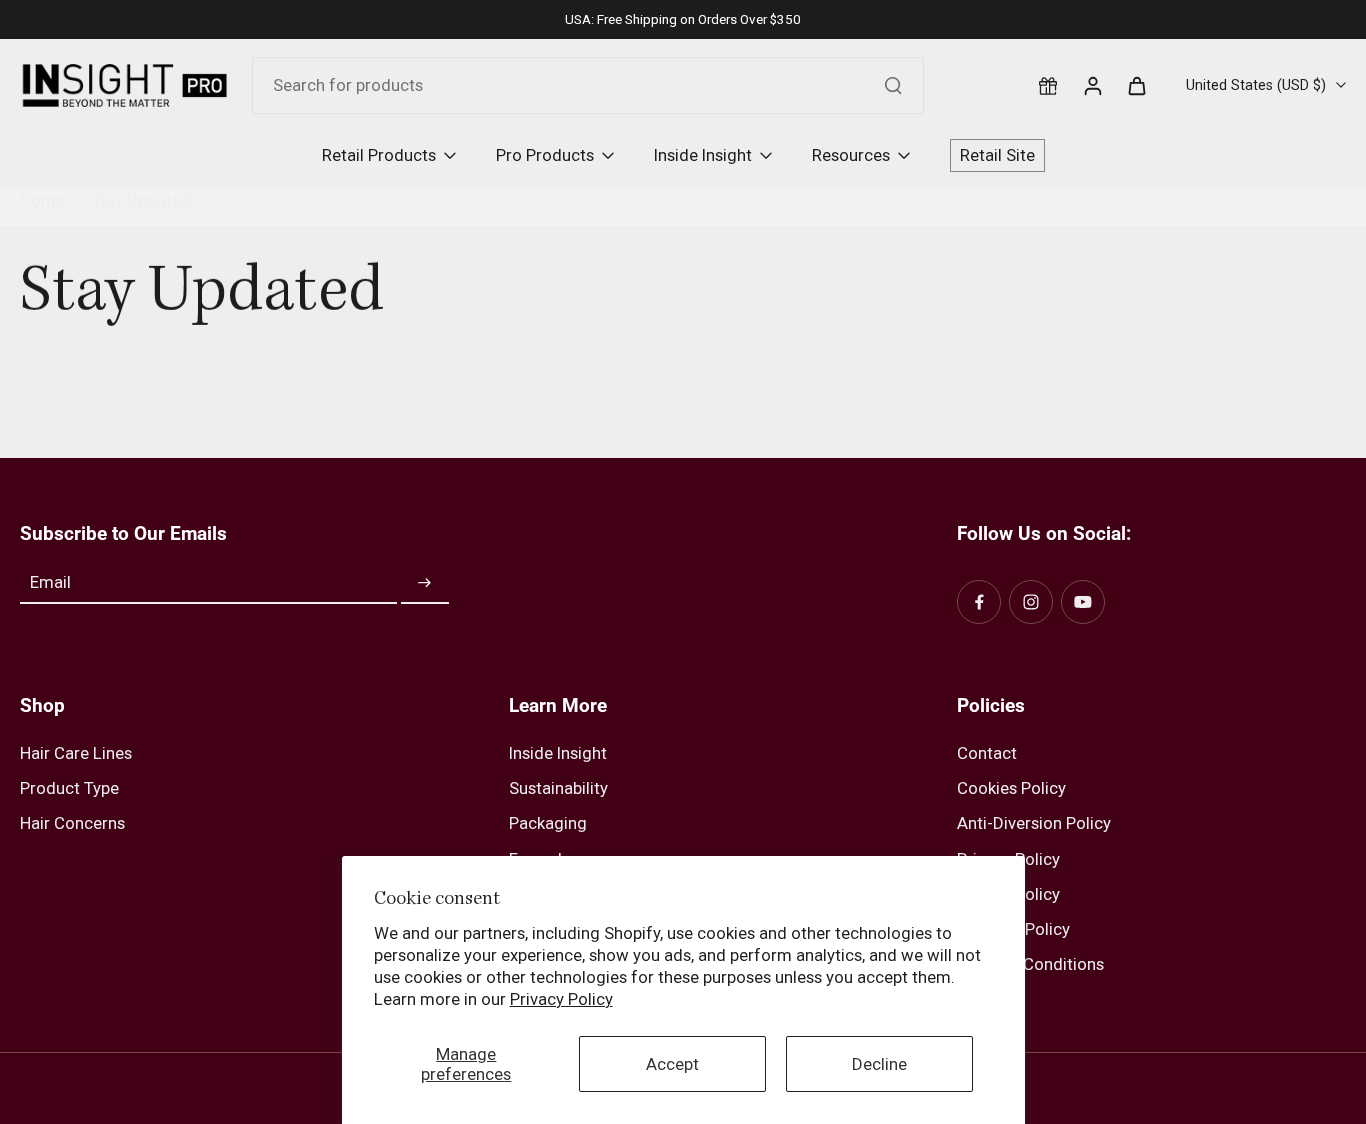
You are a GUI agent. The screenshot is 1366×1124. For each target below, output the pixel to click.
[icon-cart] (1136, 85)
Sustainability (558, 788)
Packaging (548, 823)
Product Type (69, 788)
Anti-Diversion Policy (1034, 823)
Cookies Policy (1011, 788)
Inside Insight (558, 753)
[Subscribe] (425, 583)
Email (50, 583)
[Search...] (893, 85)
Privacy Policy (561, 999)
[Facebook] (979, 602)
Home (42, 200)
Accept (672, 1064)
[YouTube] (1083, 602)
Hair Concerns (72, 823)
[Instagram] (1031, 602)
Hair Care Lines (76, 753)
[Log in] (1092, 85)
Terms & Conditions (1030, 964)
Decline (879, 1064)
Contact (987, 753)
